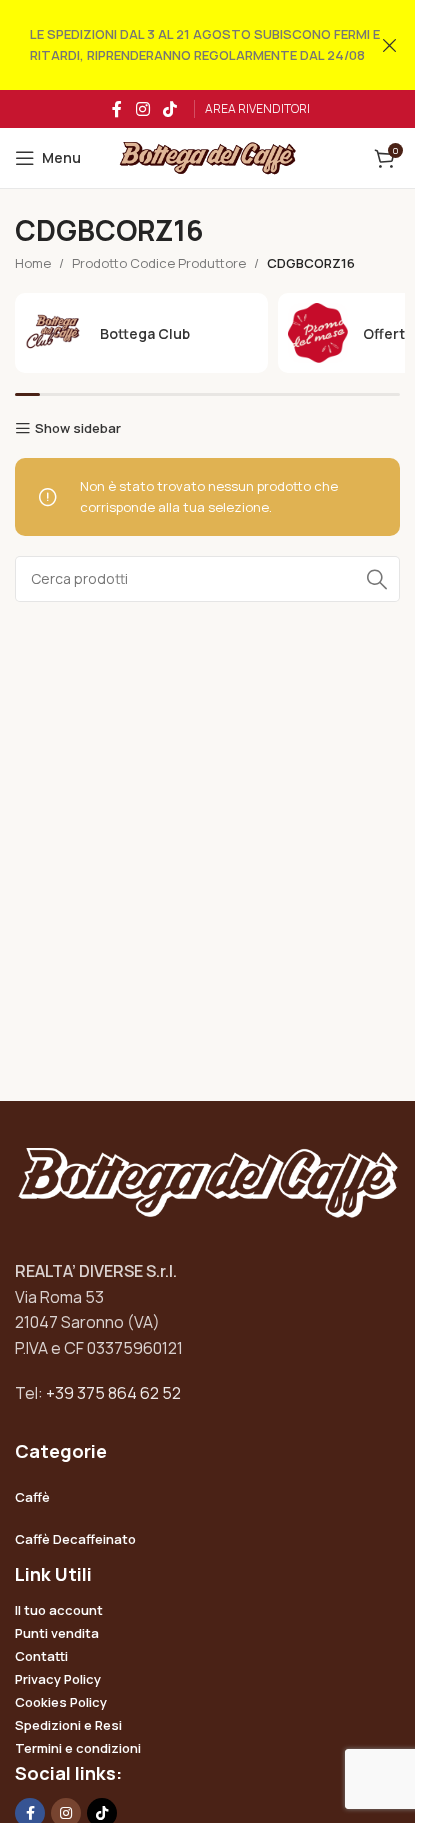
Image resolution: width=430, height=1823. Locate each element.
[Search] (377, 579)
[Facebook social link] (117, 109)
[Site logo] (207, 157)
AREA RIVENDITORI (257, 108)
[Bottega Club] (141, 333)
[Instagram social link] (142, 109)
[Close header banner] (390, 45)
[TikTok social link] (170, 109)
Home (33, 263)
